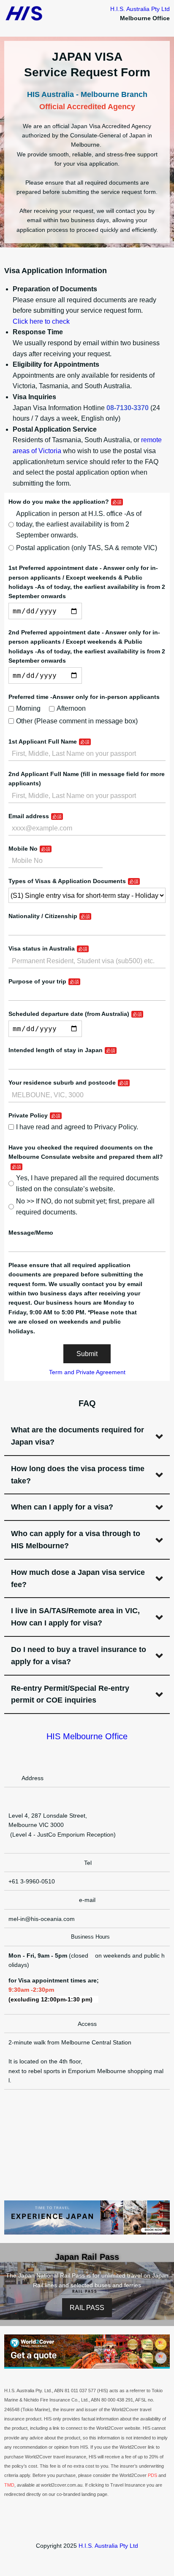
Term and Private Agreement (87, 1372)
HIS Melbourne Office (87, 1736)
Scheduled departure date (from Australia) (69, 1014)
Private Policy (28, 1115)
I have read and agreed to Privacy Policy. (77, 1127)
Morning (28, 708)
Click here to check (41, 321)
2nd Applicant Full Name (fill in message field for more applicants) (87, 779)
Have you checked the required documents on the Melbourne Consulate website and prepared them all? (86, 1152)
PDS (152, 2475)
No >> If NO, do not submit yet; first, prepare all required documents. (85, 1207)
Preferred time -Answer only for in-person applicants (84, 697)
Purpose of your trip (37, 981)
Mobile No (23, 849)
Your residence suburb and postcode (62, 1083)
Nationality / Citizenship (43, 916)
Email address (29, 816)
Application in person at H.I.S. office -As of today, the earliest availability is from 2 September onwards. (79, 524)
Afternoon (71, 708)
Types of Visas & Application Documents (67, 881)
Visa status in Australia (42, 948)
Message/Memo (31, 1233)
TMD (9, 2485)
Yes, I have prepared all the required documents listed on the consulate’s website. (87, 1183)
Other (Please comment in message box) (77, 721)
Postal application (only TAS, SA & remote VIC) (87, 548)
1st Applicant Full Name (43, 741)
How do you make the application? (59, 502)
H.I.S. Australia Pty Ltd (140, 9)
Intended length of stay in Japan (56, 1050)
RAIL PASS (87, 2308)
